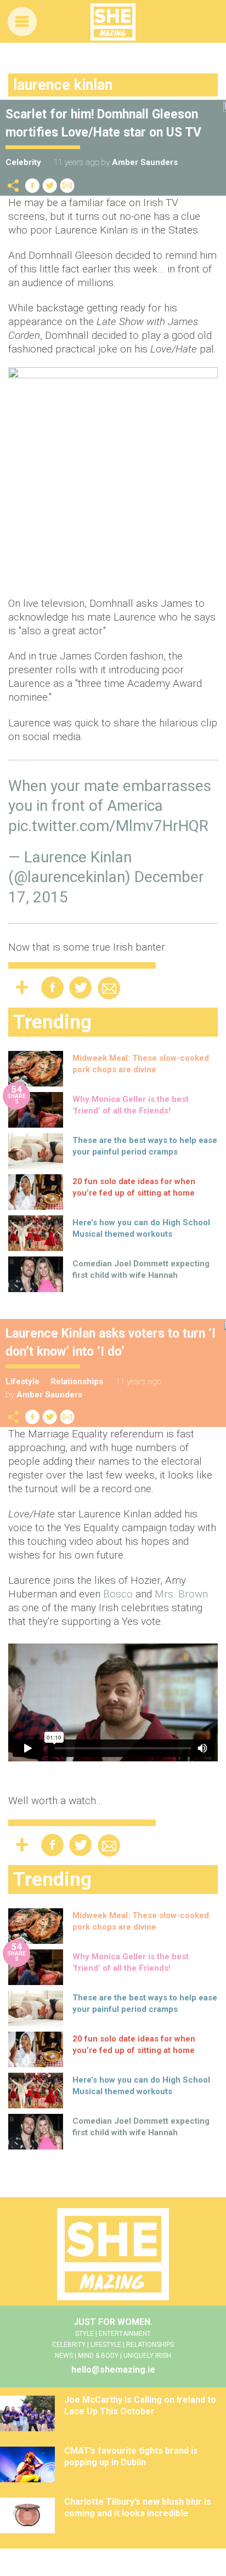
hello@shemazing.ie (113, 2370)
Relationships (77, 1381)
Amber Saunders (145, 162)
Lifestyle (22, 1381)
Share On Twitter (50, 186)
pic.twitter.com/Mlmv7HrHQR (108, 826)
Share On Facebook (32, 186)
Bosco (118, 1594)
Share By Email (67, 186)
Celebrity (23, 162)
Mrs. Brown (181, 1594)
